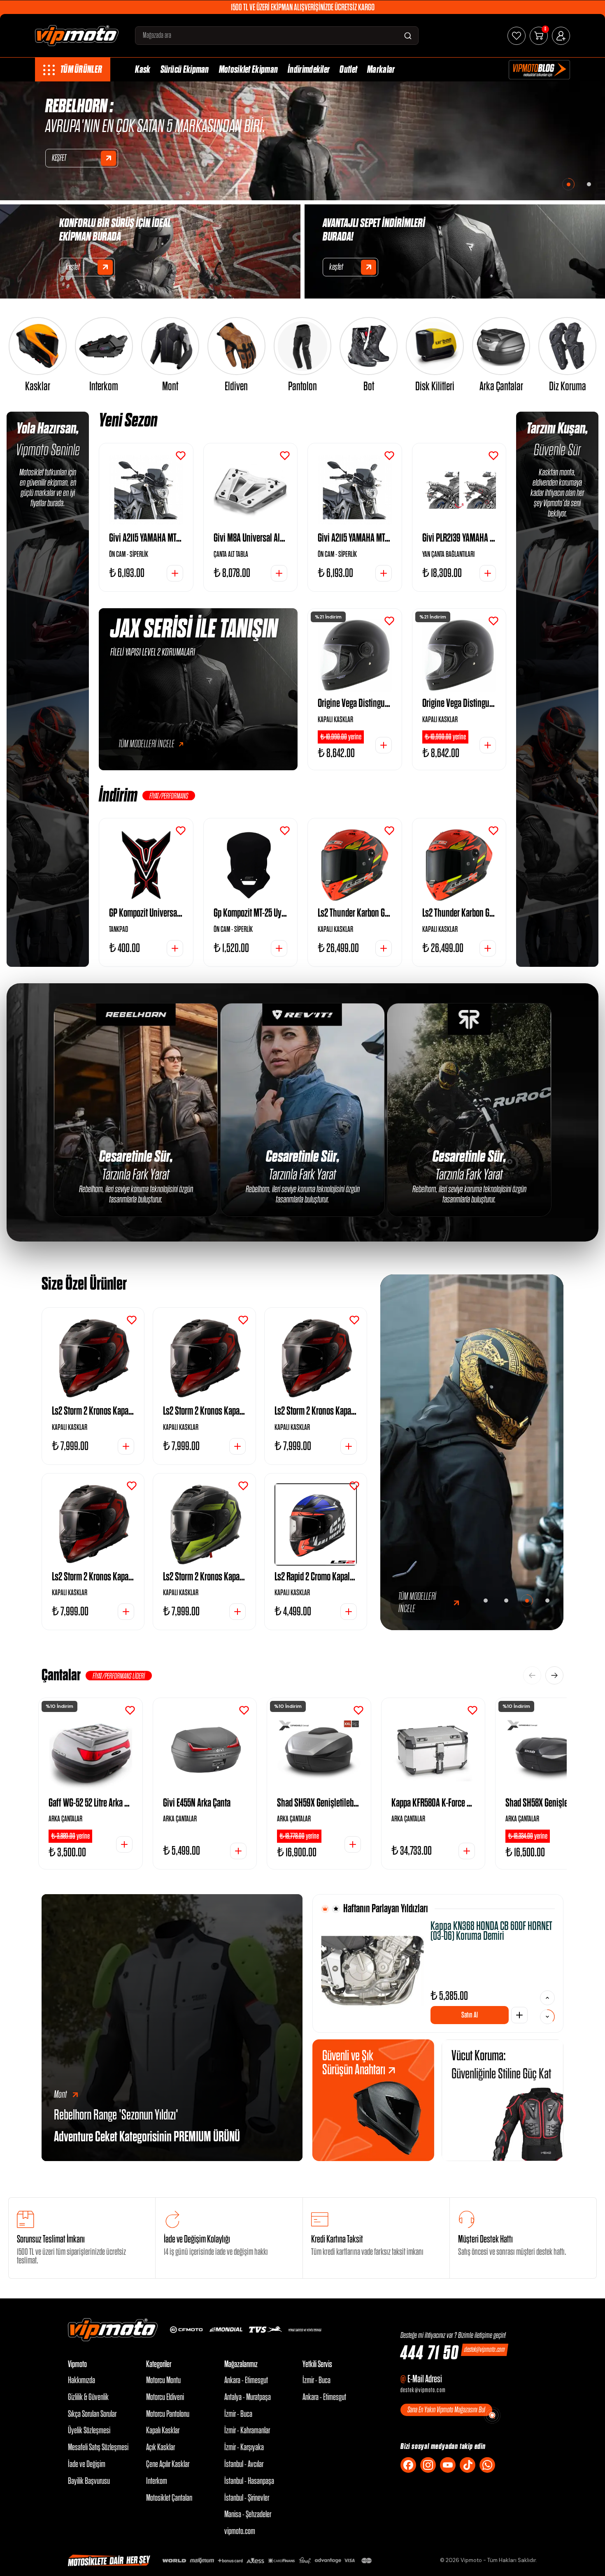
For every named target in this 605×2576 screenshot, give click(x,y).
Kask (143, 70)
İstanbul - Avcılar (244, 2464)
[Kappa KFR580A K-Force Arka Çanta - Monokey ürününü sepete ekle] (467, 1851)
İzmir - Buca (238, 2414)
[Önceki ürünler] (532, 1675)
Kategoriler (159, 2364)
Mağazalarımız (241, 2364)
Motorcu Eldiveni (165, 2397)
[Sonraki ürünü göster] (547, 1998)
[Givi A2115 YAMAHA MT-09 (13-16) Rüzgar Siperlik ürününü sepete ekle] (175, 573)
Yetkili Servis (317, 2364)
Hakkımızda (81, 2380)
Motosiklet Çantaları (169, 2498)
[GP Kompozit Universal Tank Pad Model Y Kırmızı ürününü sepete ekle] (175, 948)
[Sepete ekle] (519, 2015)
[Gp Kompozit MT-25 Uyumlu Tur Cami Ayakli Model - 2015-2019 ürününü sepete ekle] (279, 948)
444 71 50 (430, 2354)
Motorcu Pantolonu (168, 2414)
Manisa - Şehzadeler (248, 2515)
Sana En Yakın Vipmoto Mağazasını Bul (446, 2410)
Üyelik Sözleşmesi (89, 2431)
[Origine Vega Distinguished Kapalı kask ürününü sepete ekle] (384, 745)
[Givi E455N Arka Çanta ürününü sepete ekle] (238, 1851)
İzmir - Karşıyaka (244, 2447)
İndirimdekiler (309, 70)
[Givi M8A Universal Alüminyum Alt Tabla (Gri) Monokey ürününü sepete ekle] (279, 573)
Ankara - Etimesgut (246, 2380)
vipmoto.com (240, 2531)
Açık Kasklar (161, 2447)
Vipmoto (77, 2364)
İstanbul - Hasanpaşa (249, 2481)
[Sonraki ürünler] (554, 1675)
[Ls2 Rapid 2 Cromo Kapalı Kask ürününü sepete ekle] (349, 1612)
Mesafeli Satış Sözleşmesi (98, 2447)
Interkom (157, 2481)
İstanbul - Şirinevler (247, 2498)
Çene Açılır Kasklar (168, 2464)
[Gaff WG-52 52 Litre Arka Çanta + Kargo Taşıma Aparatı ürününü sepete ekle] (124, 1844)
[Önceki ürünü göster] (547, 2017)
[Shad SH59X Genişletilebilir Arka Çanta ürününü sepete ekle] (353, 1844)
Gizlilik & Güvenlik (88, 2397)
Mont (60, 2095)
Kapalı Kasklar (163, 2431)
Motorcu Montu (163, 2380)
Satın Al (470, 2015)
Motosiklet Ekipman (248, 70)
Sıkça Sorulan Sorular (92, 2414)
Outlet (348, 70)
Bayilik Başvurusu (89, 2481)
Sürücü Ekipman (185, 70)
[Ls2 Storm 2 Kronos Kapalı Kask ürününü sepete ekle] (126, 1446)
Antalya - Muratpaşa (248, 2397)
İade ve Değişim (87, 2464)
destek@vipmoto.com (485, 2350)
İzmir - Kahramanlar (247, 2431)
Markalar (381, 70)
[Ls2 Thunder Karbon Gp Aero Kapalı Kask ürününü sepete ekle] (384, 948)
